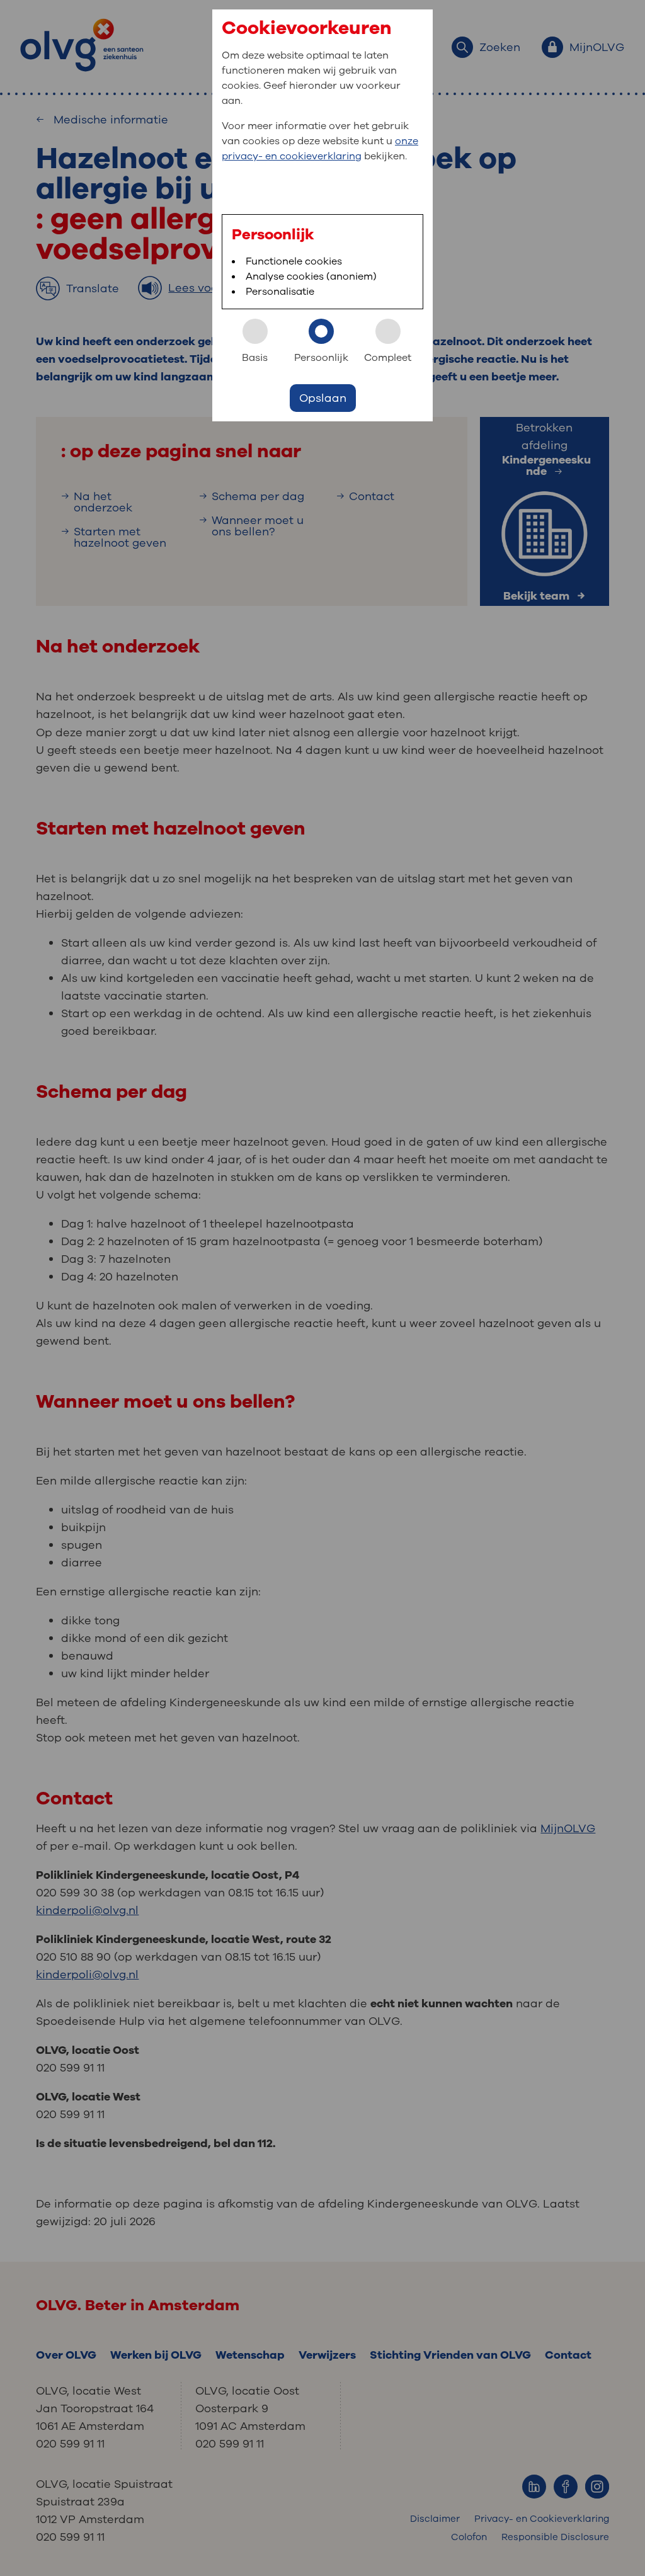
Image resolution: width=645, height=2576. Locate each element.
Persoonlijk (321, 358)
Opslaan (323, 398)
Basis (255, 358)
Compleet (388, 358)
